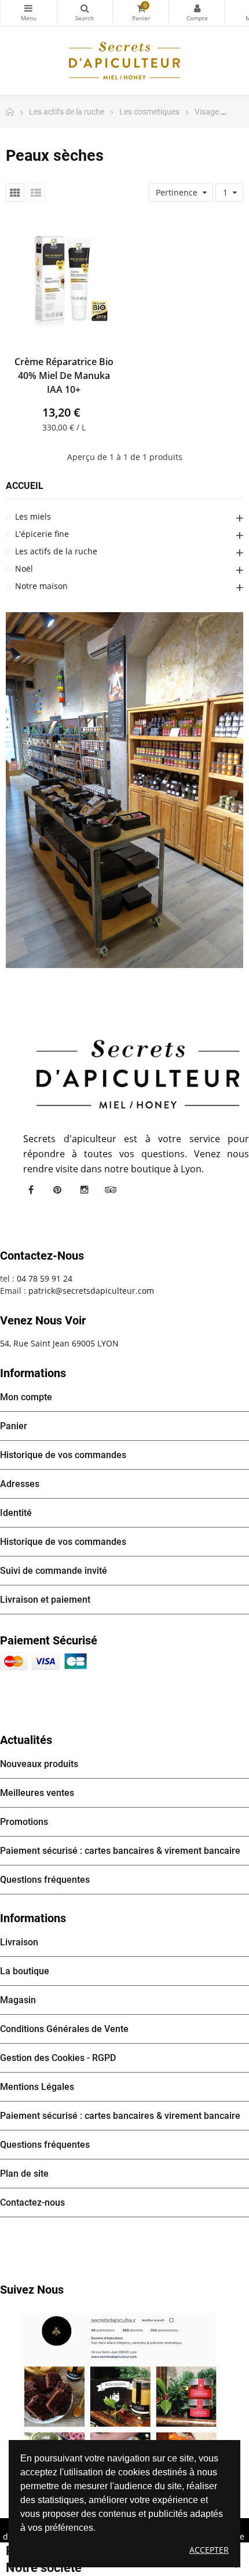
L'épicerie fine (42, 534)
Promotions (24, 1822)
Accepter (209, 2550)
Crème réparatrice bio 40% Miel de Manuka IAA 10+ (64, 376)
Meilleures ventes (37, 1793)
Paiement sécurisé (49, 1640)
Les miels (33, 516)
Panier (14, 1426)
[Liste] (36, 193)
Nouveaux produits (39, 1764)
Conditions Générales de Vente (64, 2029)
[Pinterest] (57, 1190)
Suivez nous (32, 2290)
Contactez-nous (32, 2203)
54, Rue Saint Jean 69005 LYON (59, 1343)
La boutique (25, 1971)
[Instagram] (84, 1190)
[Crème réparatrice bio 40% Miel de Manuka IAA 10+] (64, 277)
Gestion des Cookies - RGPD (58, 2058)
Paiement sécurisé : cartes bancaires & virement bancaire (120, 1851)
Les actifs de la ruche (56, 551)
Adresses (20, 1484)
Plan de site (24, 2174)
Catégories (28, 13)
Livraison (19, 1942)
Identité (16, 1513)
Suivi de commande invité (54, 1571)
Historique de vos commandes (63, 1455)
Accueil (25, 486)
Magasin (18, 2000)
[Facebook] (31, 1190)
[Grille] (15, 193)
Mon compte (197, 13)
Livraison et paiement (45, 1600)
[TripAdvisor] (111, 1190)
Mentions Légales (37, 2087)
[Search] (85, 13)
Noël (24, 568)
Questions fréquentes (45, 1880)
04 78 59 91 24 (45, 1278)
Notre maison (41, 586)
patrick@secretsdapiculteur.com (91, 1291)
